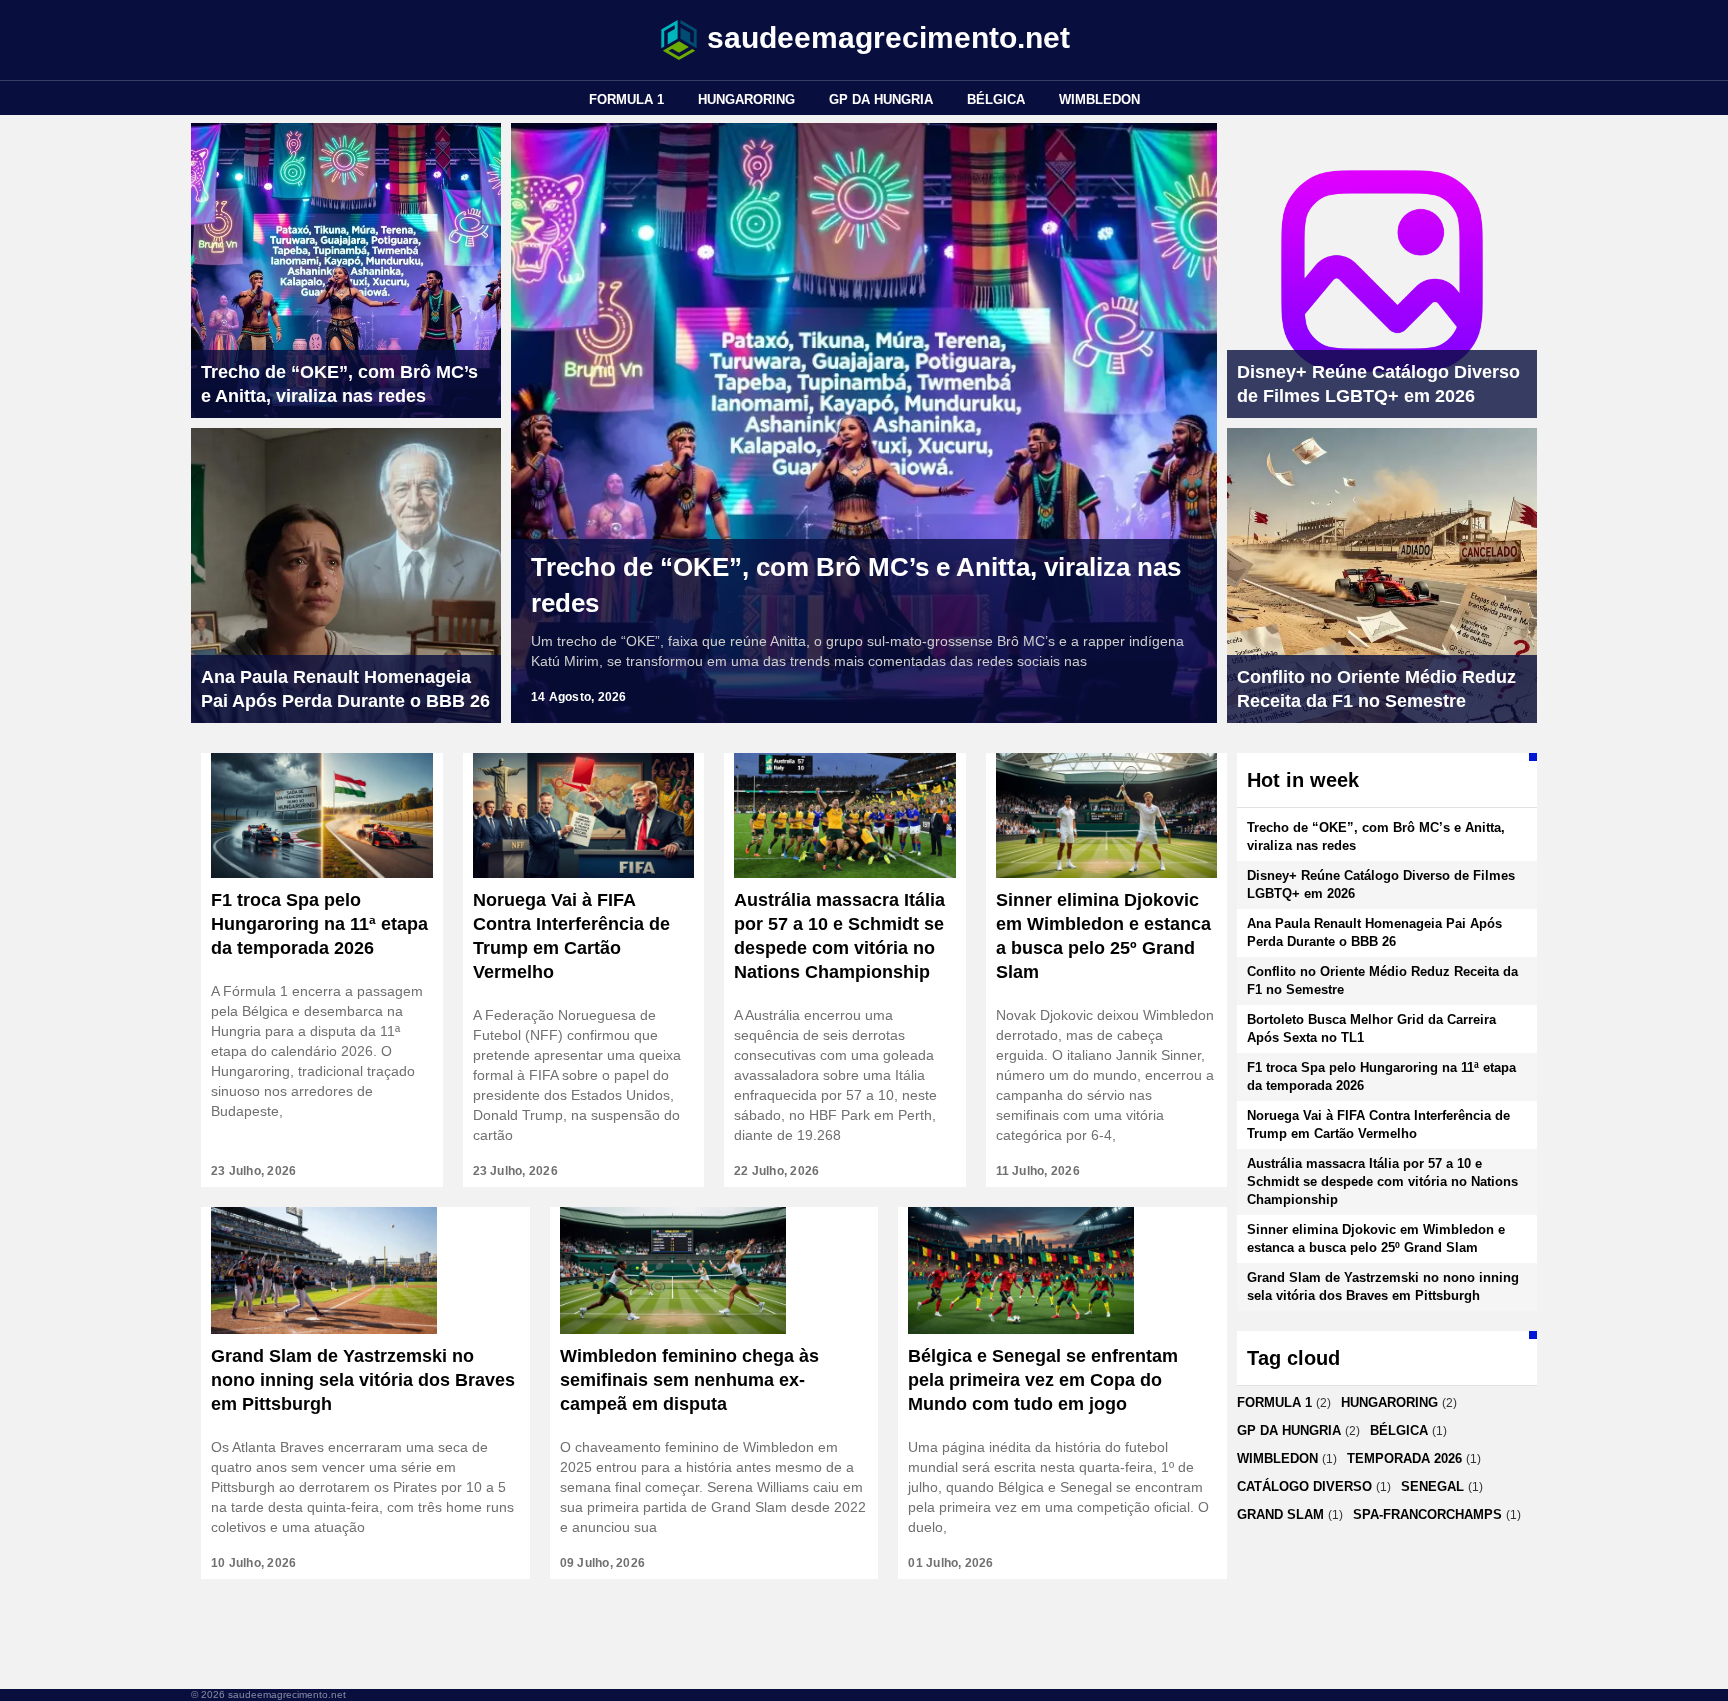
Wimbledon (1099, 99)
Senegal (1432, 1486)
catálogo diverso (1304, 1486)
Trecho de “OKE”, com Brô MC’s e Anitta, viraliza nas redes (856, 585)
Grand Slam (1280, 1514)
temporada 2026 (1404, 1458)
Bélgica (996, 99)
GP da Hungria (881, 99)
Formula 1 (626, 99)
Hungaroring (746, 99)
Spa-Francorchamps (1427, 1514)
